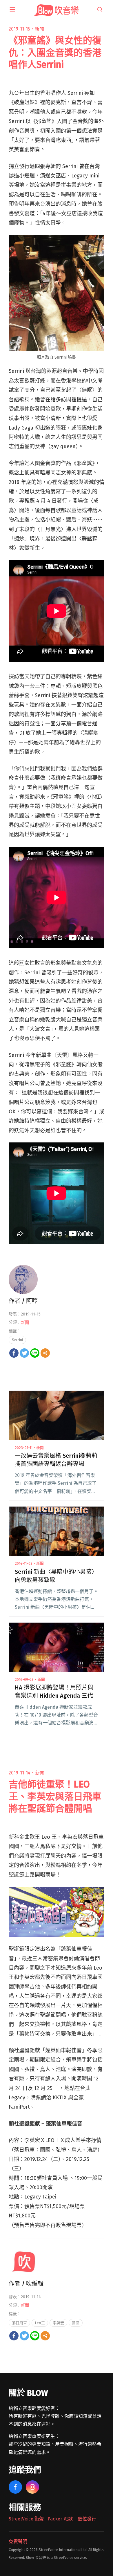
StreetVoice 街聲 (26, 2519)
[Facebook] (14, 1353)
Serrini (17, 1340)
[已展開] (12, 10)
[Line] (35, 1353)
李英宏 (58, 2323)
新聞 (39, 29)
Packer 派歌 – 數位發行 (72, 2519)
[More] (45, 1353)
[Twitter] (24, 1353)
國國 (76, 2323)
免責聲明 (18, 2542)
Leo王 (40, 2323)
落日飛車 (19, 2323)
